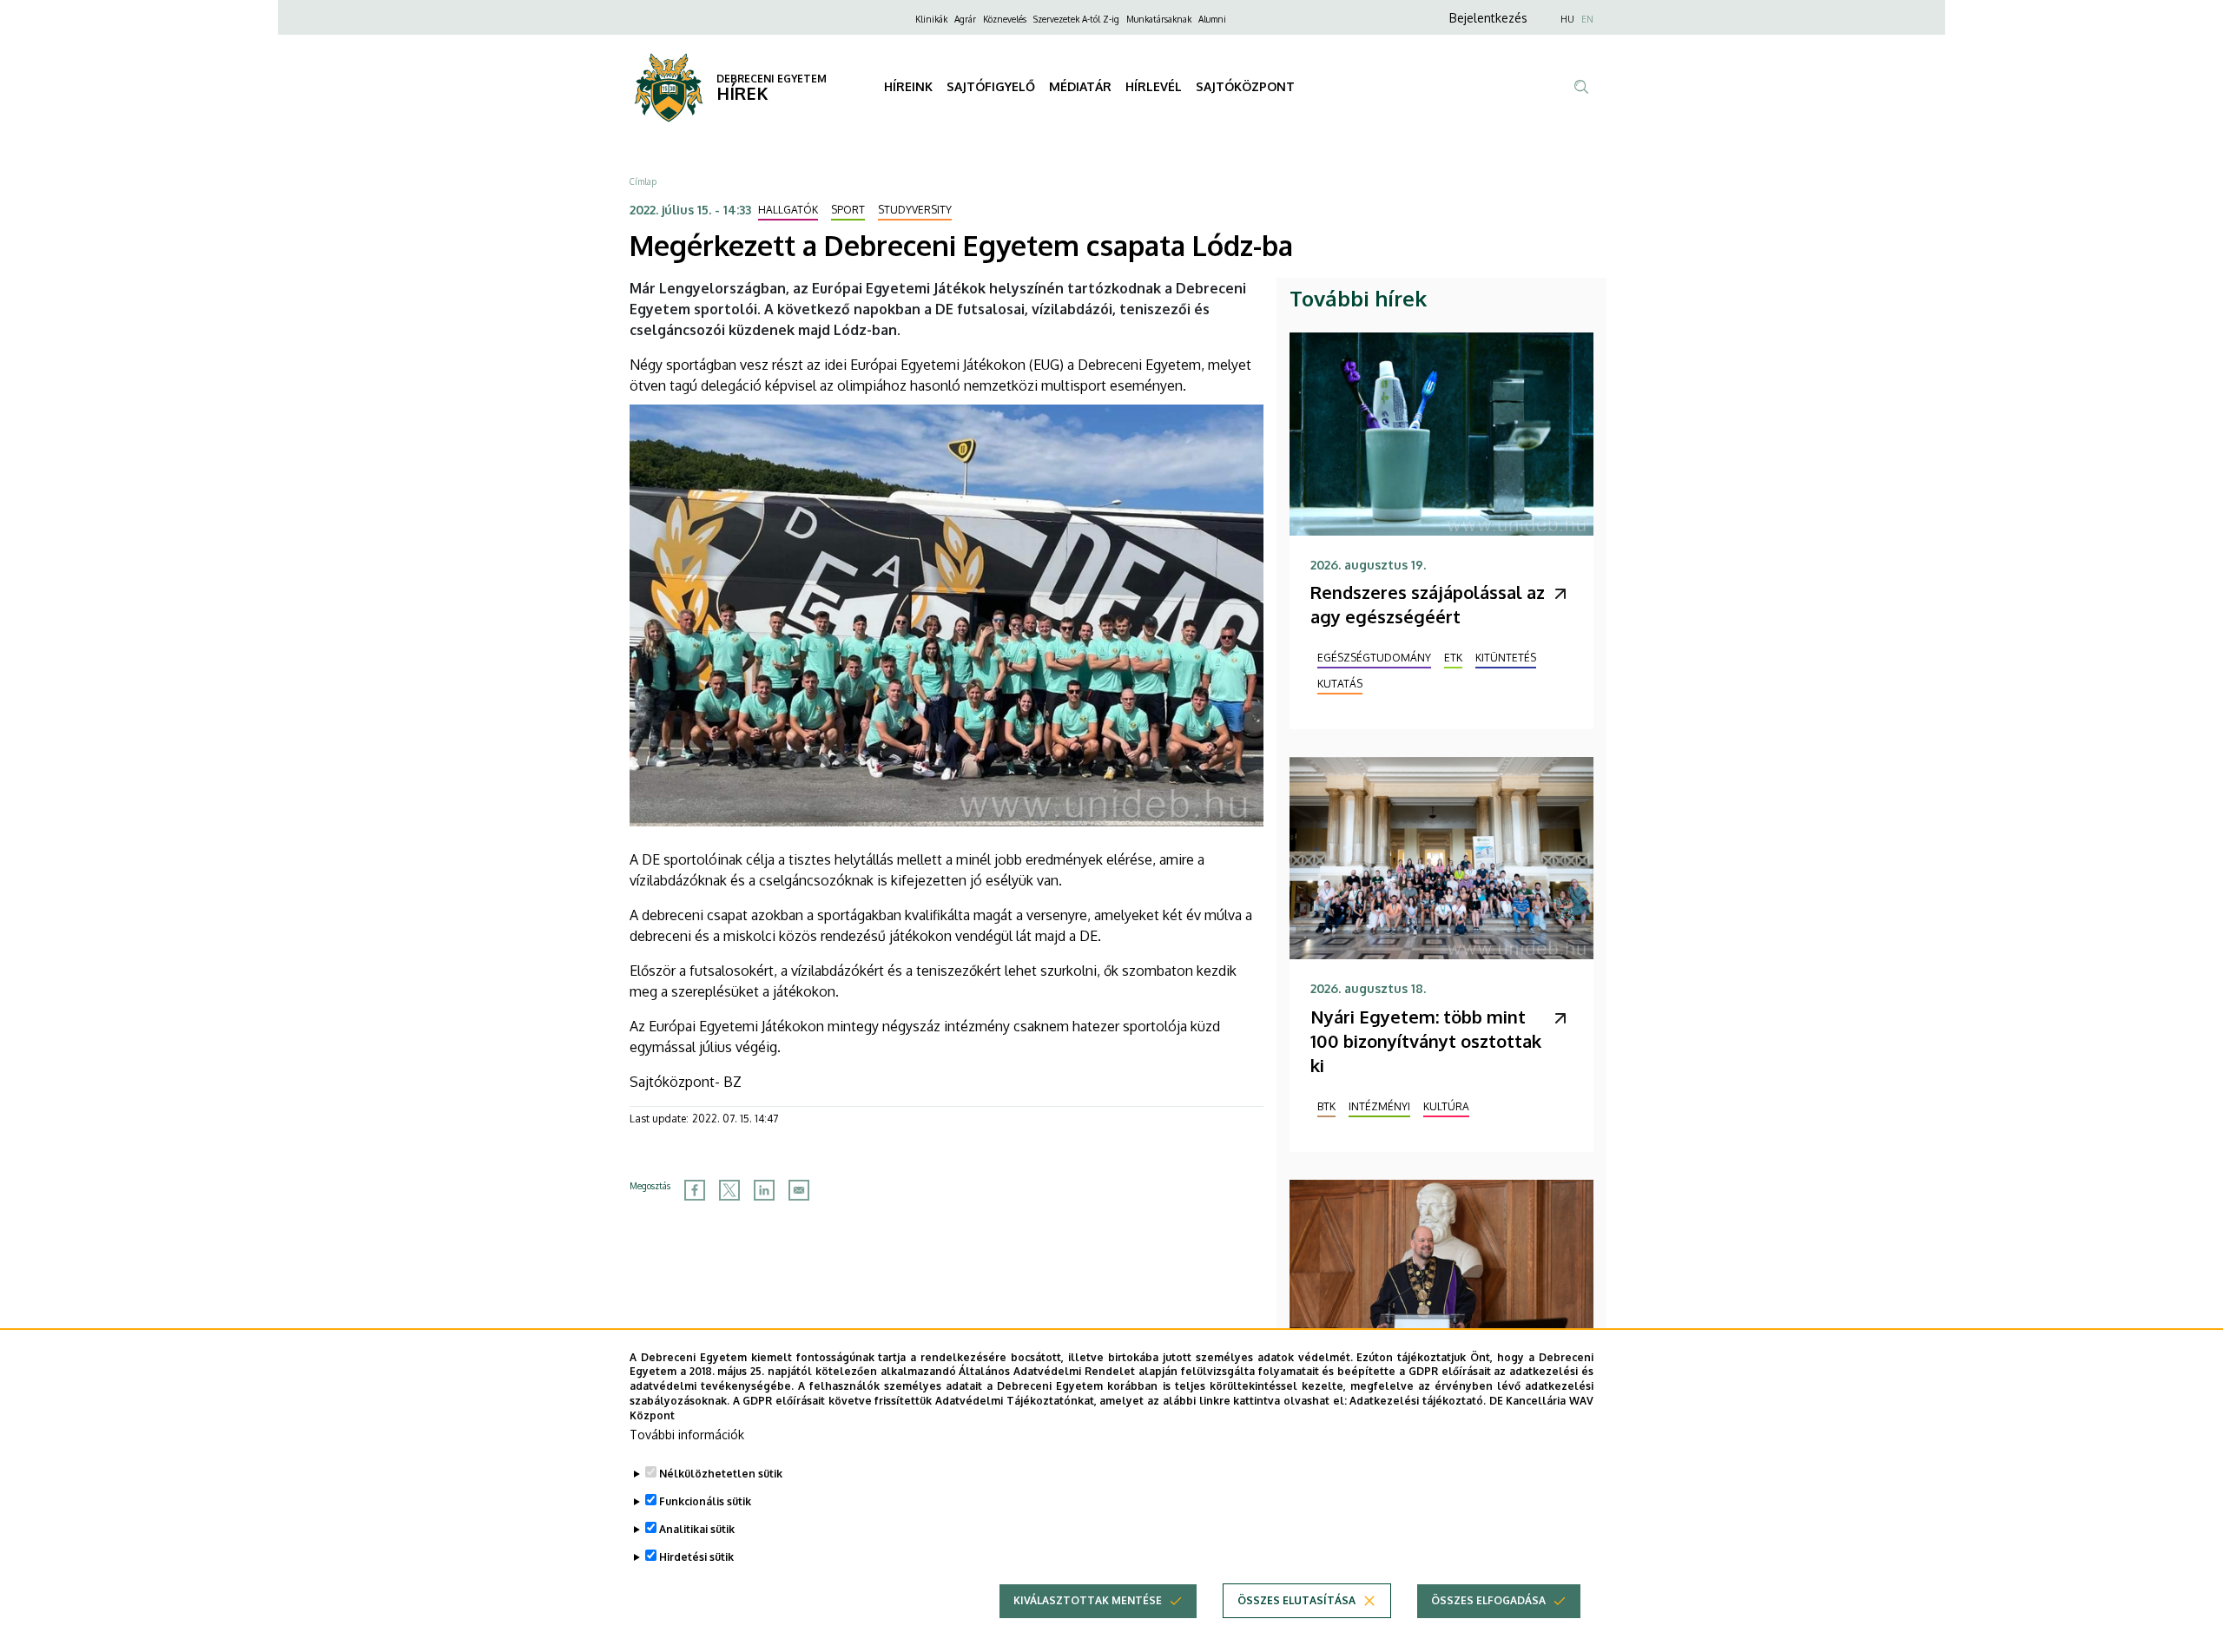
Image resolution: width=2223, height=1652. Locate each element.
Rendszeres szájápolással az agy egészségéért (1428, 604)
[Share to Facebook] (695, 1190)
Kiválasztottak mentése (1088, 1600)
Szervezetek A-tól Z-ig (1076, 19)
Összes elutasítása (1296, 1600)
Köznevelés (1005, 19)
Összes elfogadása (1488, 1600)
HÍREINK (908, 86)
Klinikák (931, 19)
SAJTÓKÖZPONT (1245, 86)
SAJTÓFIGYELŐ (991, 86)
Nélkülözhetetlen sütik (721, 1474)
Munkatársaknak (1159, 19)
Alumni (1212, 19)
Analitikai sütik (697, 1529)
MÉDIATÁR (1080, 86)
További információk (687, 1435)
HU (1567, 19)
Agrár (965, 19)
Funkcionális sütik (705, 1501)
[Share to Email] (799, 1190)
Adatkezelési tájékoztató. (1418, 1401)
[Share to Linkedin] (764, 1190)
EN (1587, 19)
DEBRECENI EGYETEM (772, 79)
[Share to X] (729, 1190)
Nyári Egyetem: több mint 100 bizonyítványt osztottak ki (1426, 1041)
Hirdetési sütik (696, 1557)
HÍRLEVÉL (1154, 86)
